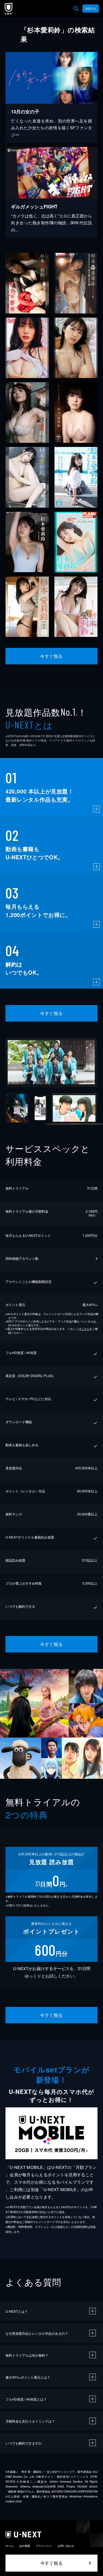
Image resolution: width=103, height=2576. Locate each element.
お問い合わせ (66, 2546)
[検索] (76, 9)
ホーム (10, 2546)
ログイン (91, 9)
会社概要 (25, 2546)
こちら (85, 1329)
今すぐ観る (51, 656)
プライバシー (44, 2546)
